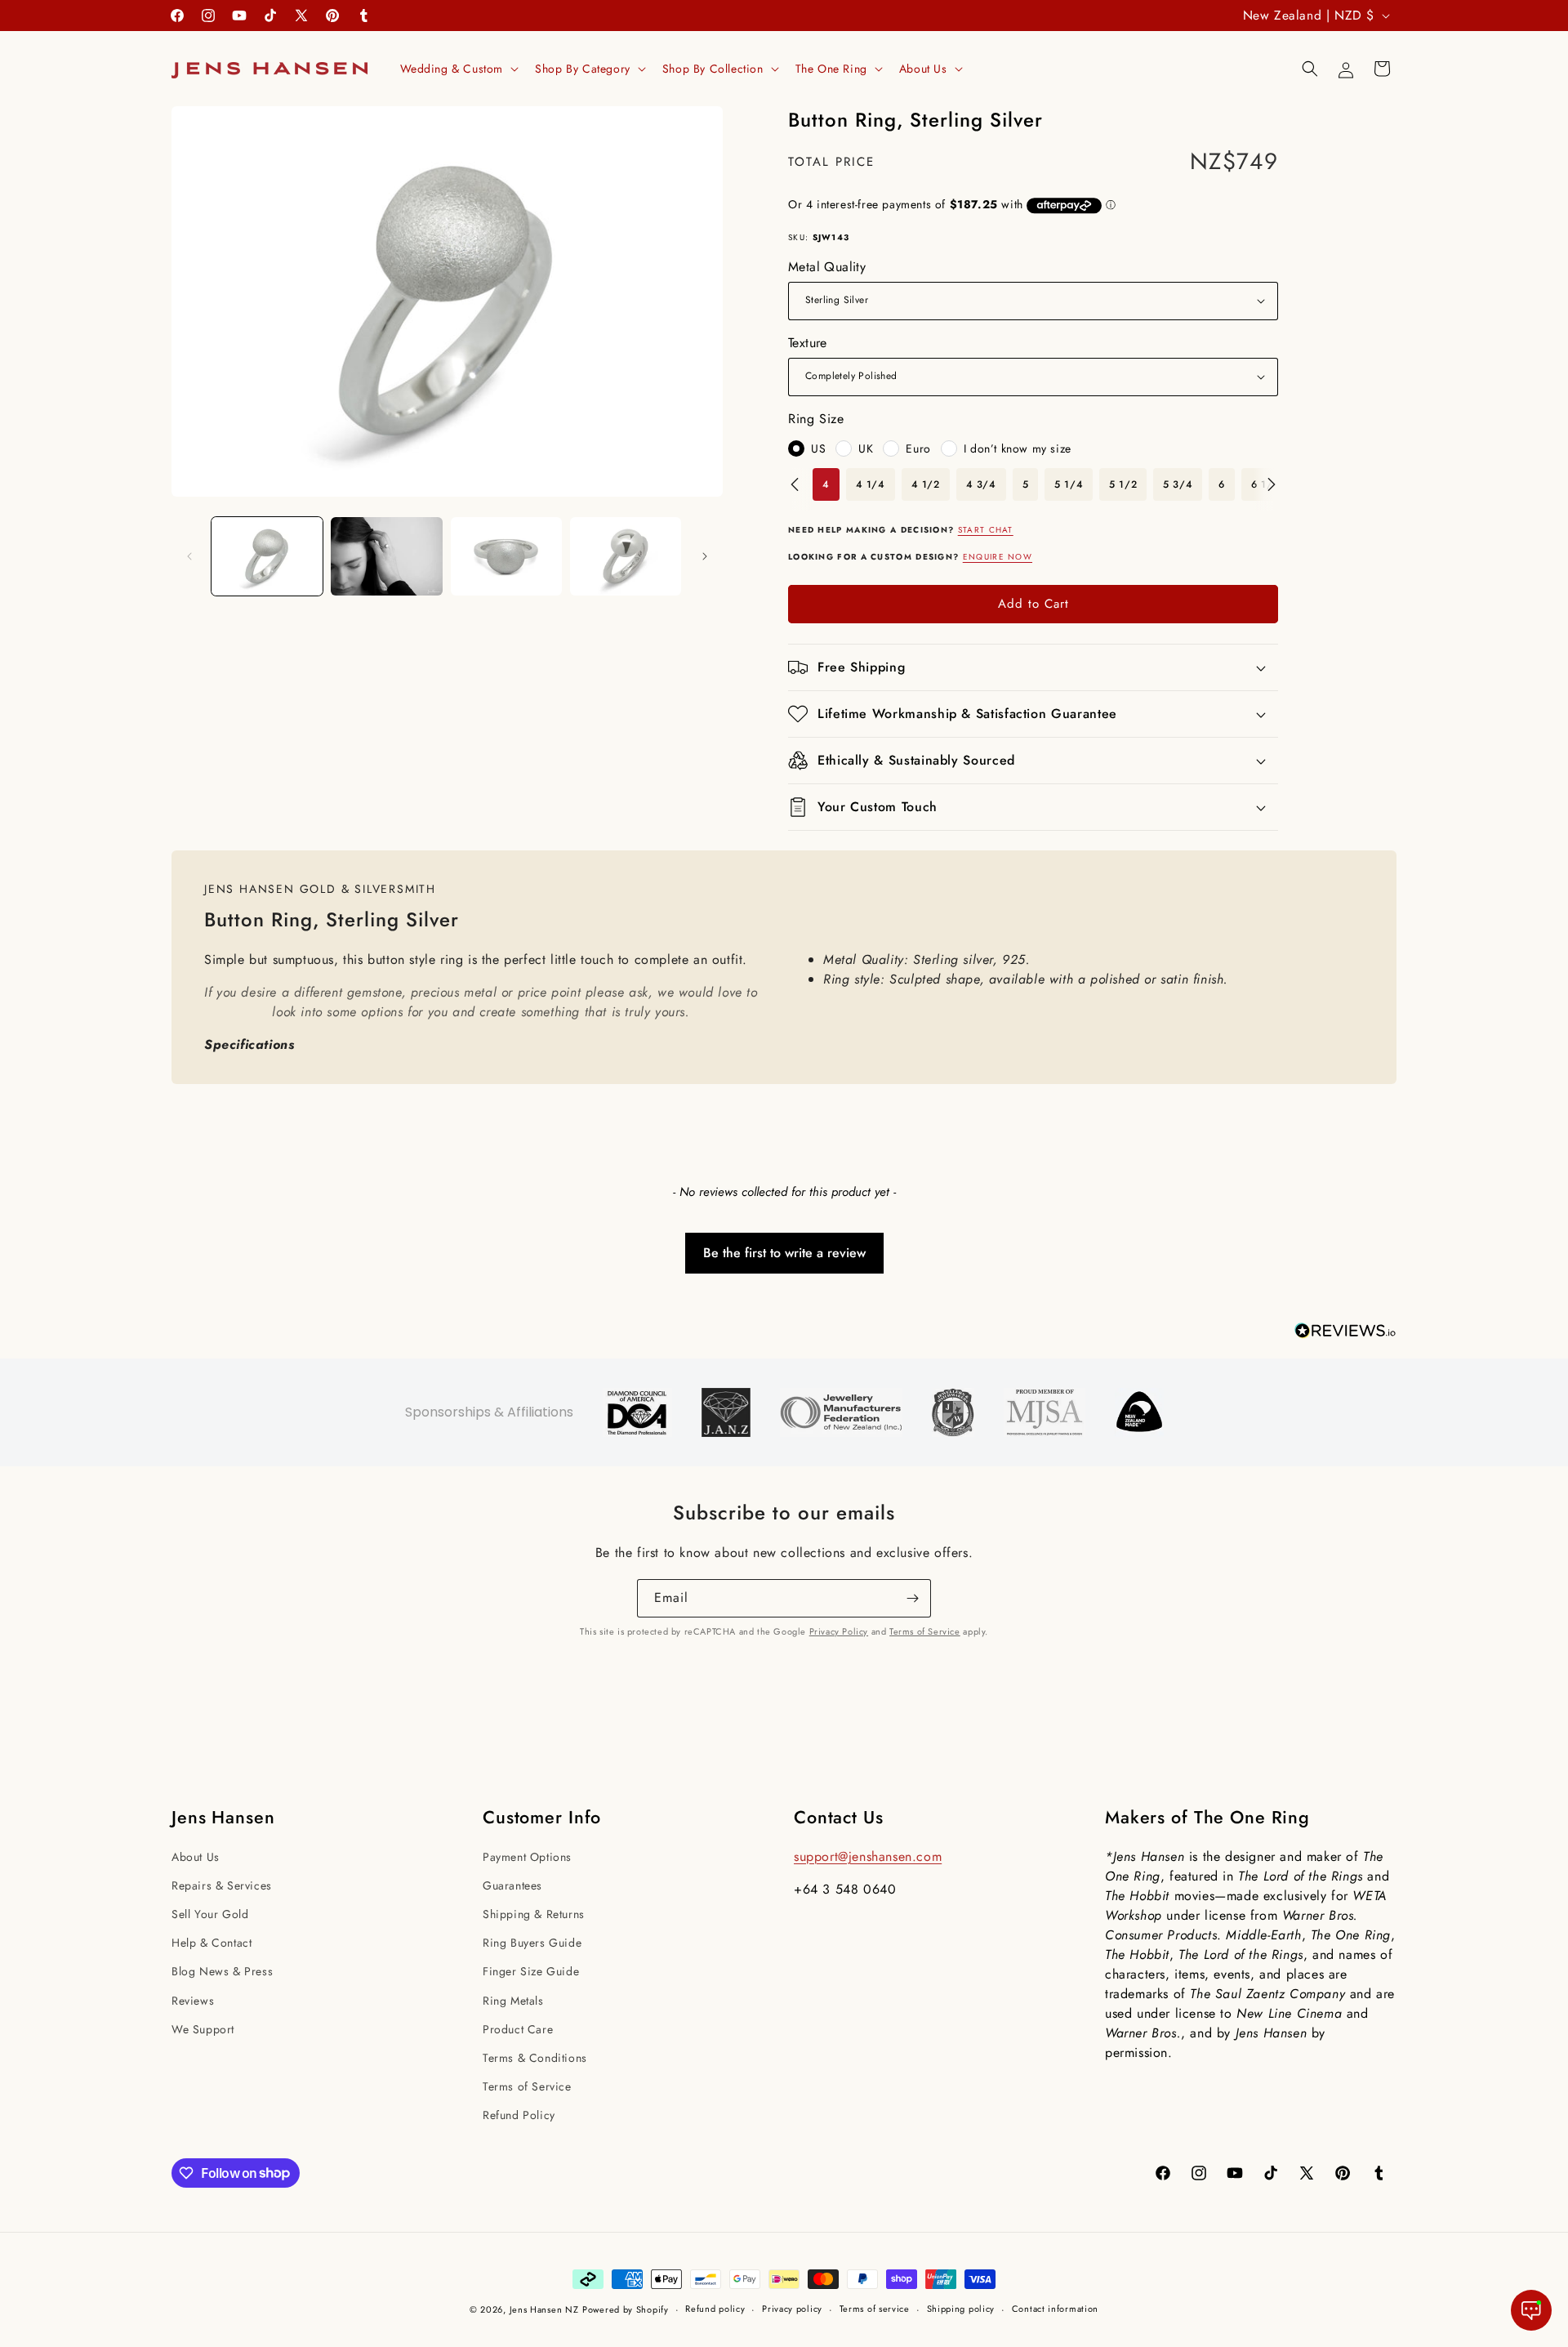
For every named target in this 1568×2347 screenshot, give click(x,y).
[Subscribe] (912, 1598)
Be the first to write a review (784, 1253)
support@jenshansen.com (868, 1856)
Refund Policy (519, 2115)
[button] (458, 69)
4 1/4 (871, 484)
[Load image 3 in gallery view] (506, 556)
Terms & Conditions (535, 2058)
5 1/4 (1069, 484)
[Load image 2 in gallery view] (386, 556)
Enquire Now (998, 557)
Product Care (518, 2029)
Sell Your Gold (210, 1914)
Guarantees (512, 1885)
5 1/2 (1123, 484)
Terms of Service (925, 1631)
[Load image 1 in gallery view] (267, 556)
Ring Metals (513, 2001)
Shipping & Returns (534, 1914)
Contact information (1055, 2309)
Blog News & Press (222, 1971)
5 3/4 (1178, 484)
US (818, 448)
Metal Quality (827, 267)
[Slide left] (189, 556)
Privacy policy (792, 2309)
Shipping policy (961, 2309)
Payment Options (527, 1857)
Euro (918, 448)
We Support (203, 2029)
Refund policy (715, 2309)
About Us (196, 1857)
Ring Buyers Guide (532, 1943)
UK (866, 448)
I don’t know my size (1018, 448)
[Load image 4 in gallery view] (626, 556)
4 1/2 (926, 484)
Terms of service (875, 2309)
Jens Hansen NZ (544, 2309)
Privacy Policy (839, 1631)
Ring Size (816, 419)
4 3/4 (981, 484)
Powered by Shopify (626, 2309)
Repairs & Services (222, 1885)
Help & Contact (212, 1943)
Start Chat (986, 530)
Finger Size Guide (531, 1971)
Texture (808, 343)
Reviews (193, 2001)
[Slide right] (705, 556)
